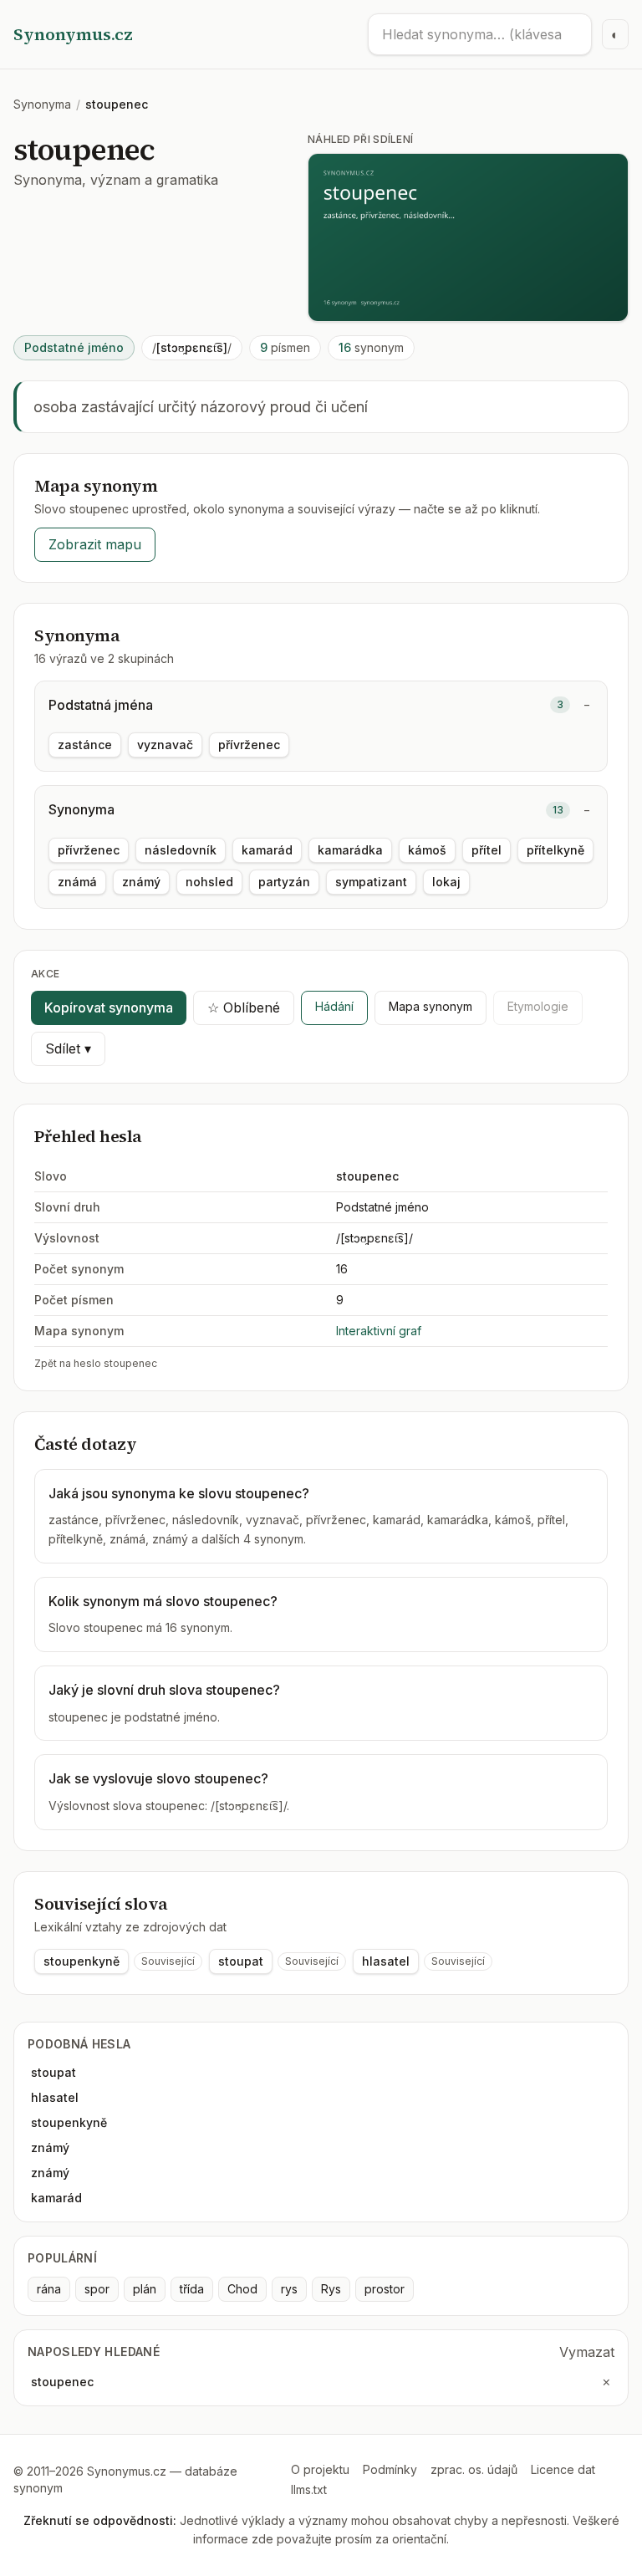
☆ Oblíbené (244, 1007)
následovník (181, 850)
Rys (331, 2289)
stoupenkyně (82, 1961)
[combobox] (480, 34)
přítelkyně (555, 850)
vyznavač (165, 745)
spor (97, 2289)
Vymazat (587, 2352)
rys (289, 2289)
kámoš (427, 850)
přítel (487, 850)
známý (141, 882)
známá (77, 882)
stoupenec (62, 2382)
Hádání (334, 1006)
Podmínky (390, 2469)
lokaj (446, 882)
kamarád (267, 850)
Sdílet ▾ (68, 1048)
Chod (242, 2289)
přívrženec (249, 745)
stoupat (241, 1961)
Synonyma (42, 104)
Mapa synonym (431, 1006)
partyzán (284, 882)
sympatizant (371, 882)
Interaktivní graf (379, 1331)
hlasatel (386, 1961)
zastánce (85, 745)
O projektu (320, 2469)
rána (49, 2289)
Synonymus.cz (73, 34)
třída (192, 2289)
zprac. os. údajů (474, 2469)
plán (145, 2289)
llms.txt (309, 2489)
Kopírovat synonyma (109, 1007)
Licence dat (563, 2469)
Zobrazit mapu (95, 544)
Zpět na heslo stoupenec (96, 1363)
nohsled (209, 882)
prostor (385, 2289)
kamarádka (350, 850)
